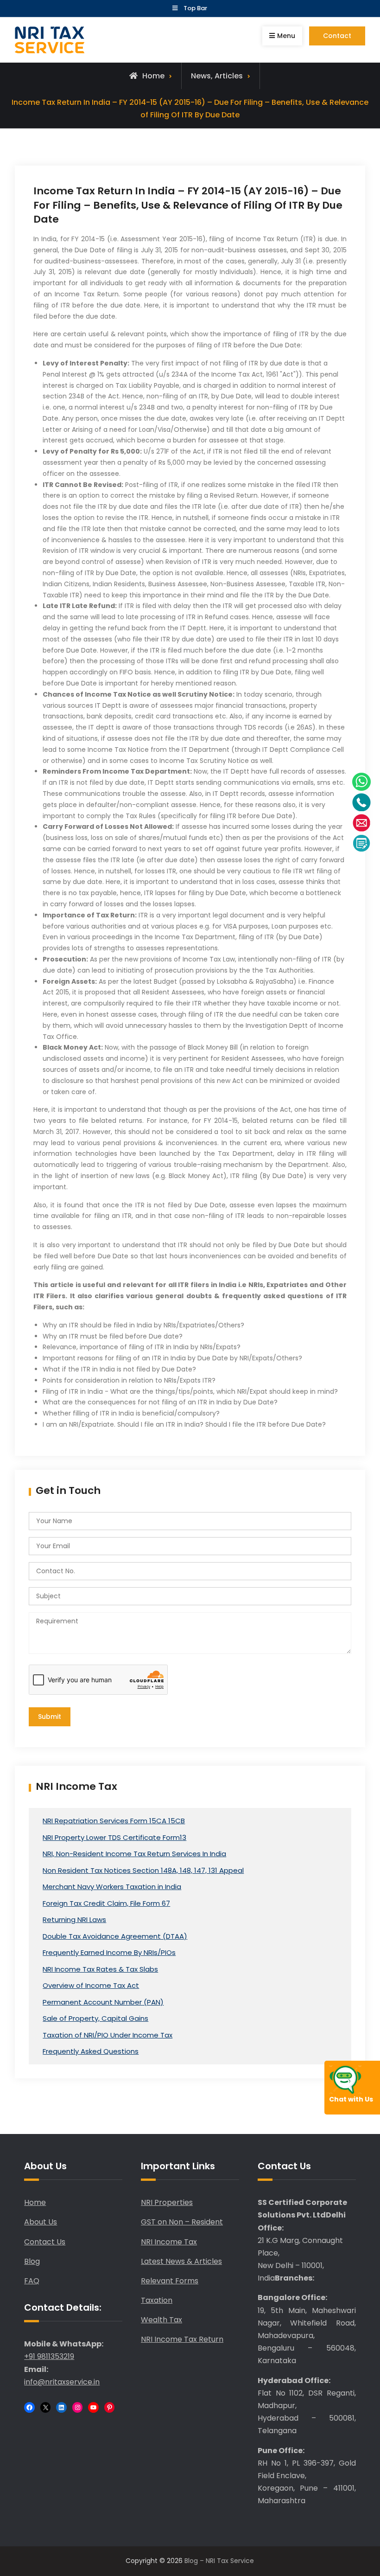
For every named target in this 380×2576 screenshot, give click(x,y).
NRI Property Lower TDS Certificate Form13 (114, 1837)
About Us (41, 2222)
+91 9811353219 (49, 2356)
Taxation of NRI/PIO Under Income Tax (108, 2035)
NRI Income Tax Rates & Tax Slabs (100, 1969)
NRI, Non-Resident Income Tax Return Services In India (134, 1854)
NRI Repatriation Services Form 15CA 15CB (114, 1821)
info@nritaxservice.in (62, 2382)
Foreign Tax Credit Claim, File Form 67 (106, 1903)
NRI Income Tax (169, 2242)
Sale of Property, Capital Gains (95, 2018)
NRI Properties (167, 2202)
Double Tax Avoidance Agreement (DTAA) (115, 1936)
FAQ (32, 2281)
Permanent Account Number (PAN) (103, 2002)
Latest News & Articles (181, 2261)
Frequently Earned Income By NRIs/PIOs (109, 1952)
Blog (32, 2261)
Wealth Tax (161, 2320)
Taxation (157, 2300)
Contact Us (45, 2242)
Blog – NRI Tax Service (219, 2561)
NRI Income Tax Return (182, 2339)
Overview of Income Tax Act (91, 1985)
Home (35, 2202)
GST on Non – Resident (182, 2222)
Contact (337, 36)
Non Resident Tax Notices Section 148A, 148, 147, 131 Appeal (143, 1870)
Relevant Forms (170, 2281)
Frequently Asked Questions (91, 2051)
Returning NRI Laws (74, 1919)
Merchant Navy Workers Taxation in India (112, 1887)
